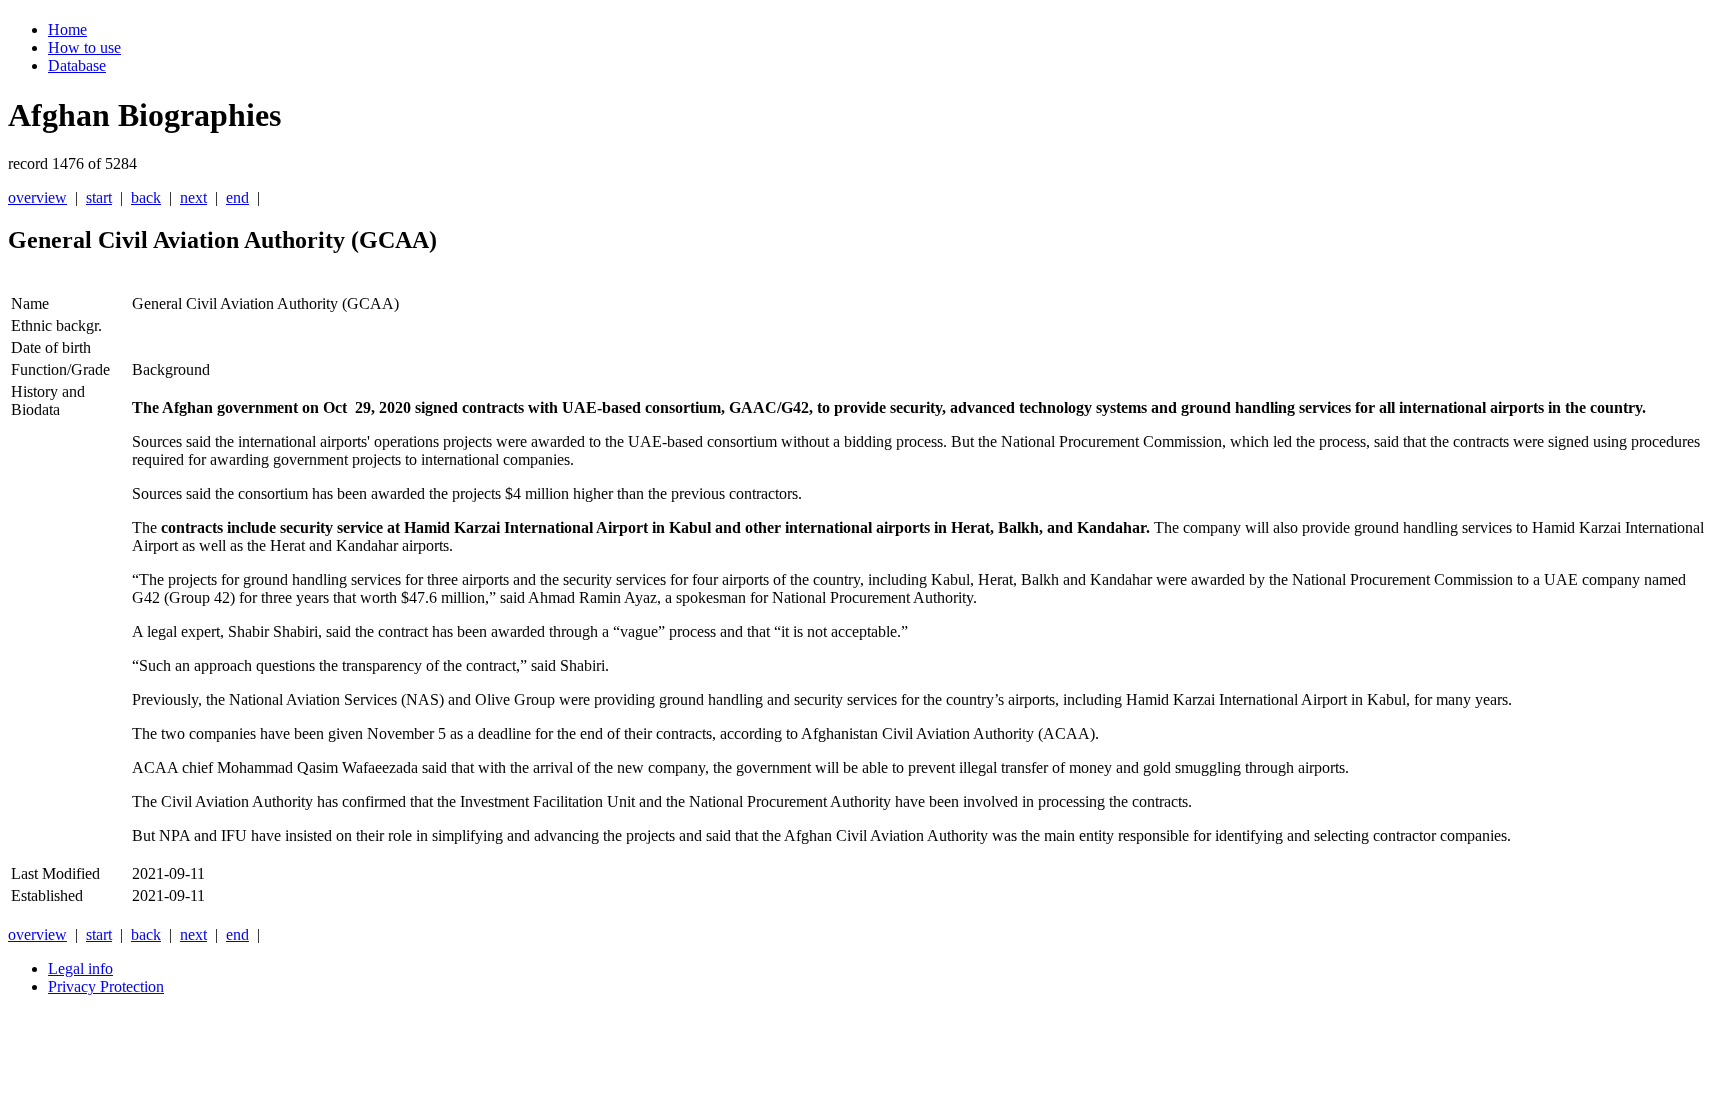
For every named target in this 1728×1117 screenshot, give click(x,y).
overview (37, 197)
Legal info (80, 968)
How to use (84, 47)
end (237, 197)
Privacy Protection (106, 986)
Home (67, 29)
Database (77, 65)
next (193, 197)
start (99, 197)
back (146, 197)
